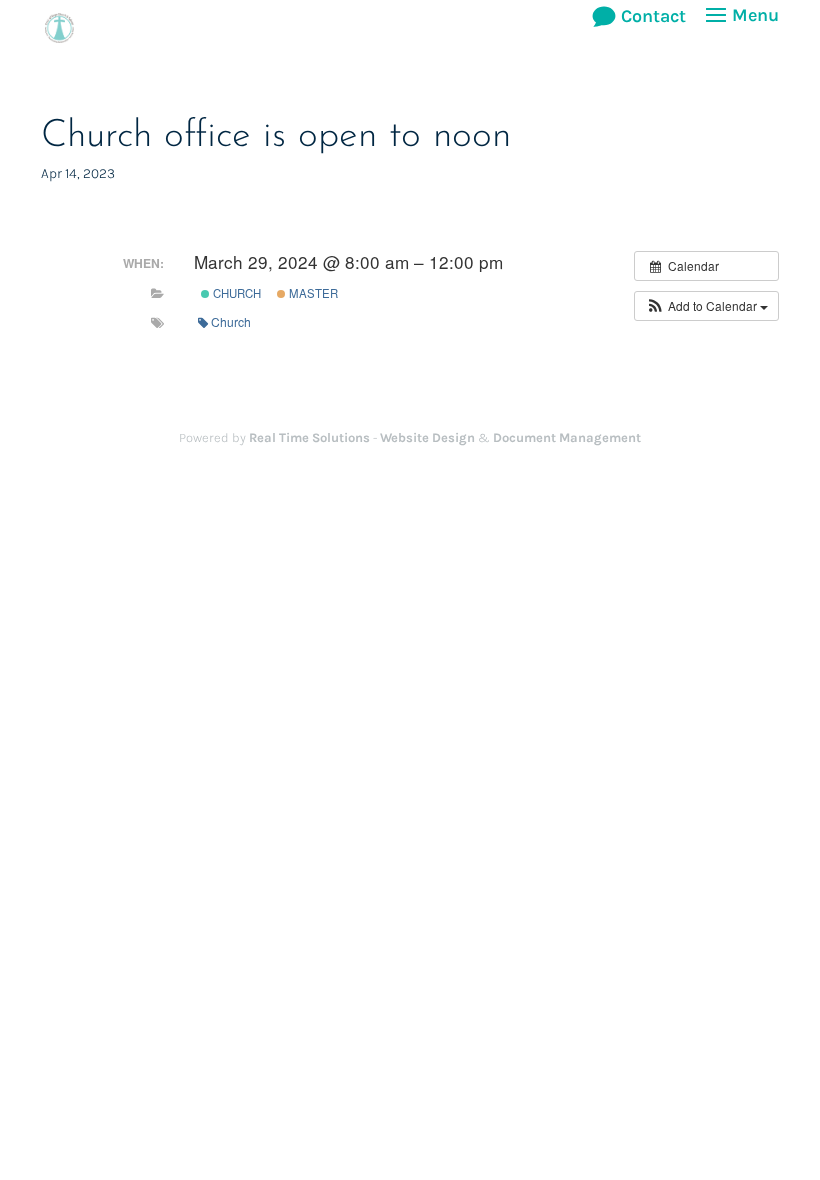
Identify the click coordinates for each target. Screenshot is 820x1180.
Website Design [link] (427, 437)
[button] (739, 28)
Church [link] (235, 293)
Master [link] (312, 293)
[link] (59, 26)
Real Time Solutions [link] (309, 437)
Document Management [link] (567, 437)
